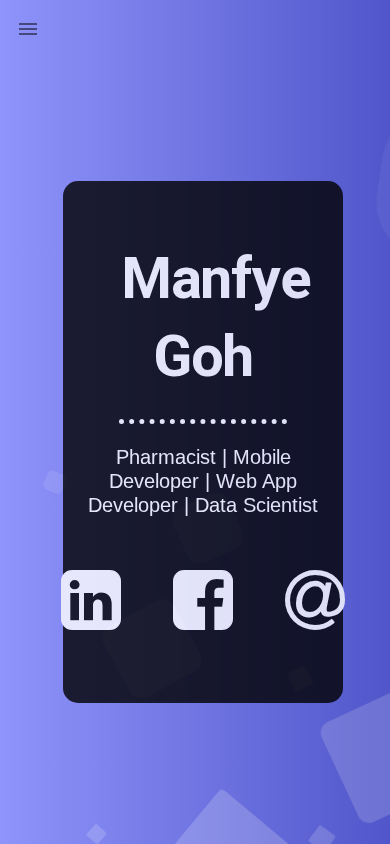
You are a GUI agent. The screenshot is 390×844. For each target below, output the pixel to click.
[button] (28, 28)
